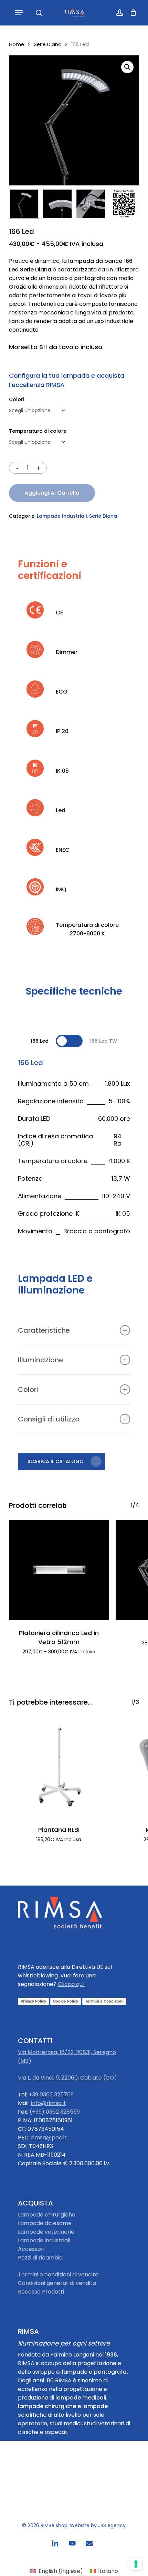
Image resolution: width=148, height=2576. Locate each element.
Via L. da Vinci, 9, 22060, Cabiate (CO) (67, 2078)
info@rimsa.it (49, 2103)
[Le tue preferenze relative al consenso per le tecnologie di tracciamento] (136, 2564)
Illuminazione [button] (40, 1360)
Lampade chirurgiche (47, 2215)
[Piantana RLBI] (59, 1767)
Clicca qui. (71, 1984)
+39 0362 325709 (51, 2095)
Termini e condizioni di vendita (58, 2274)
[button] (19, 13)
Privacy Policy (33, 2001)
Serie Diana (48, 44)
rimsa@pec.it (49, 2138)
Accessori (31, 2249)
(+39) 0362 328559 (55, 2112)
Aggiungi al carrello (52, 493)
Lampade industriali (44, 2240)
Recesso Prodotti (41, 2292)
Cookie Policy (66, 2001)
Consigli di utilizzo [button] (49, 1419)
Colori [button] (28, 1389)
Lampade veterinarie (46, 2232)
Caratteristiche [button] (44, 1330)
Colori (17, 399)
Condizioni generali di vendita (57, 2283)
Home (17, 44)
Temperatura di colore (38, 431)
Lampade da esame (45, 2223)
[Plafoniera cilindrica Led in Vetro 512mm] (59, 1570)
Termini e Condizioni (104, 2001)
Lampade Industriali (62, 516)
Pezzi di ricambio (40, 2258)
